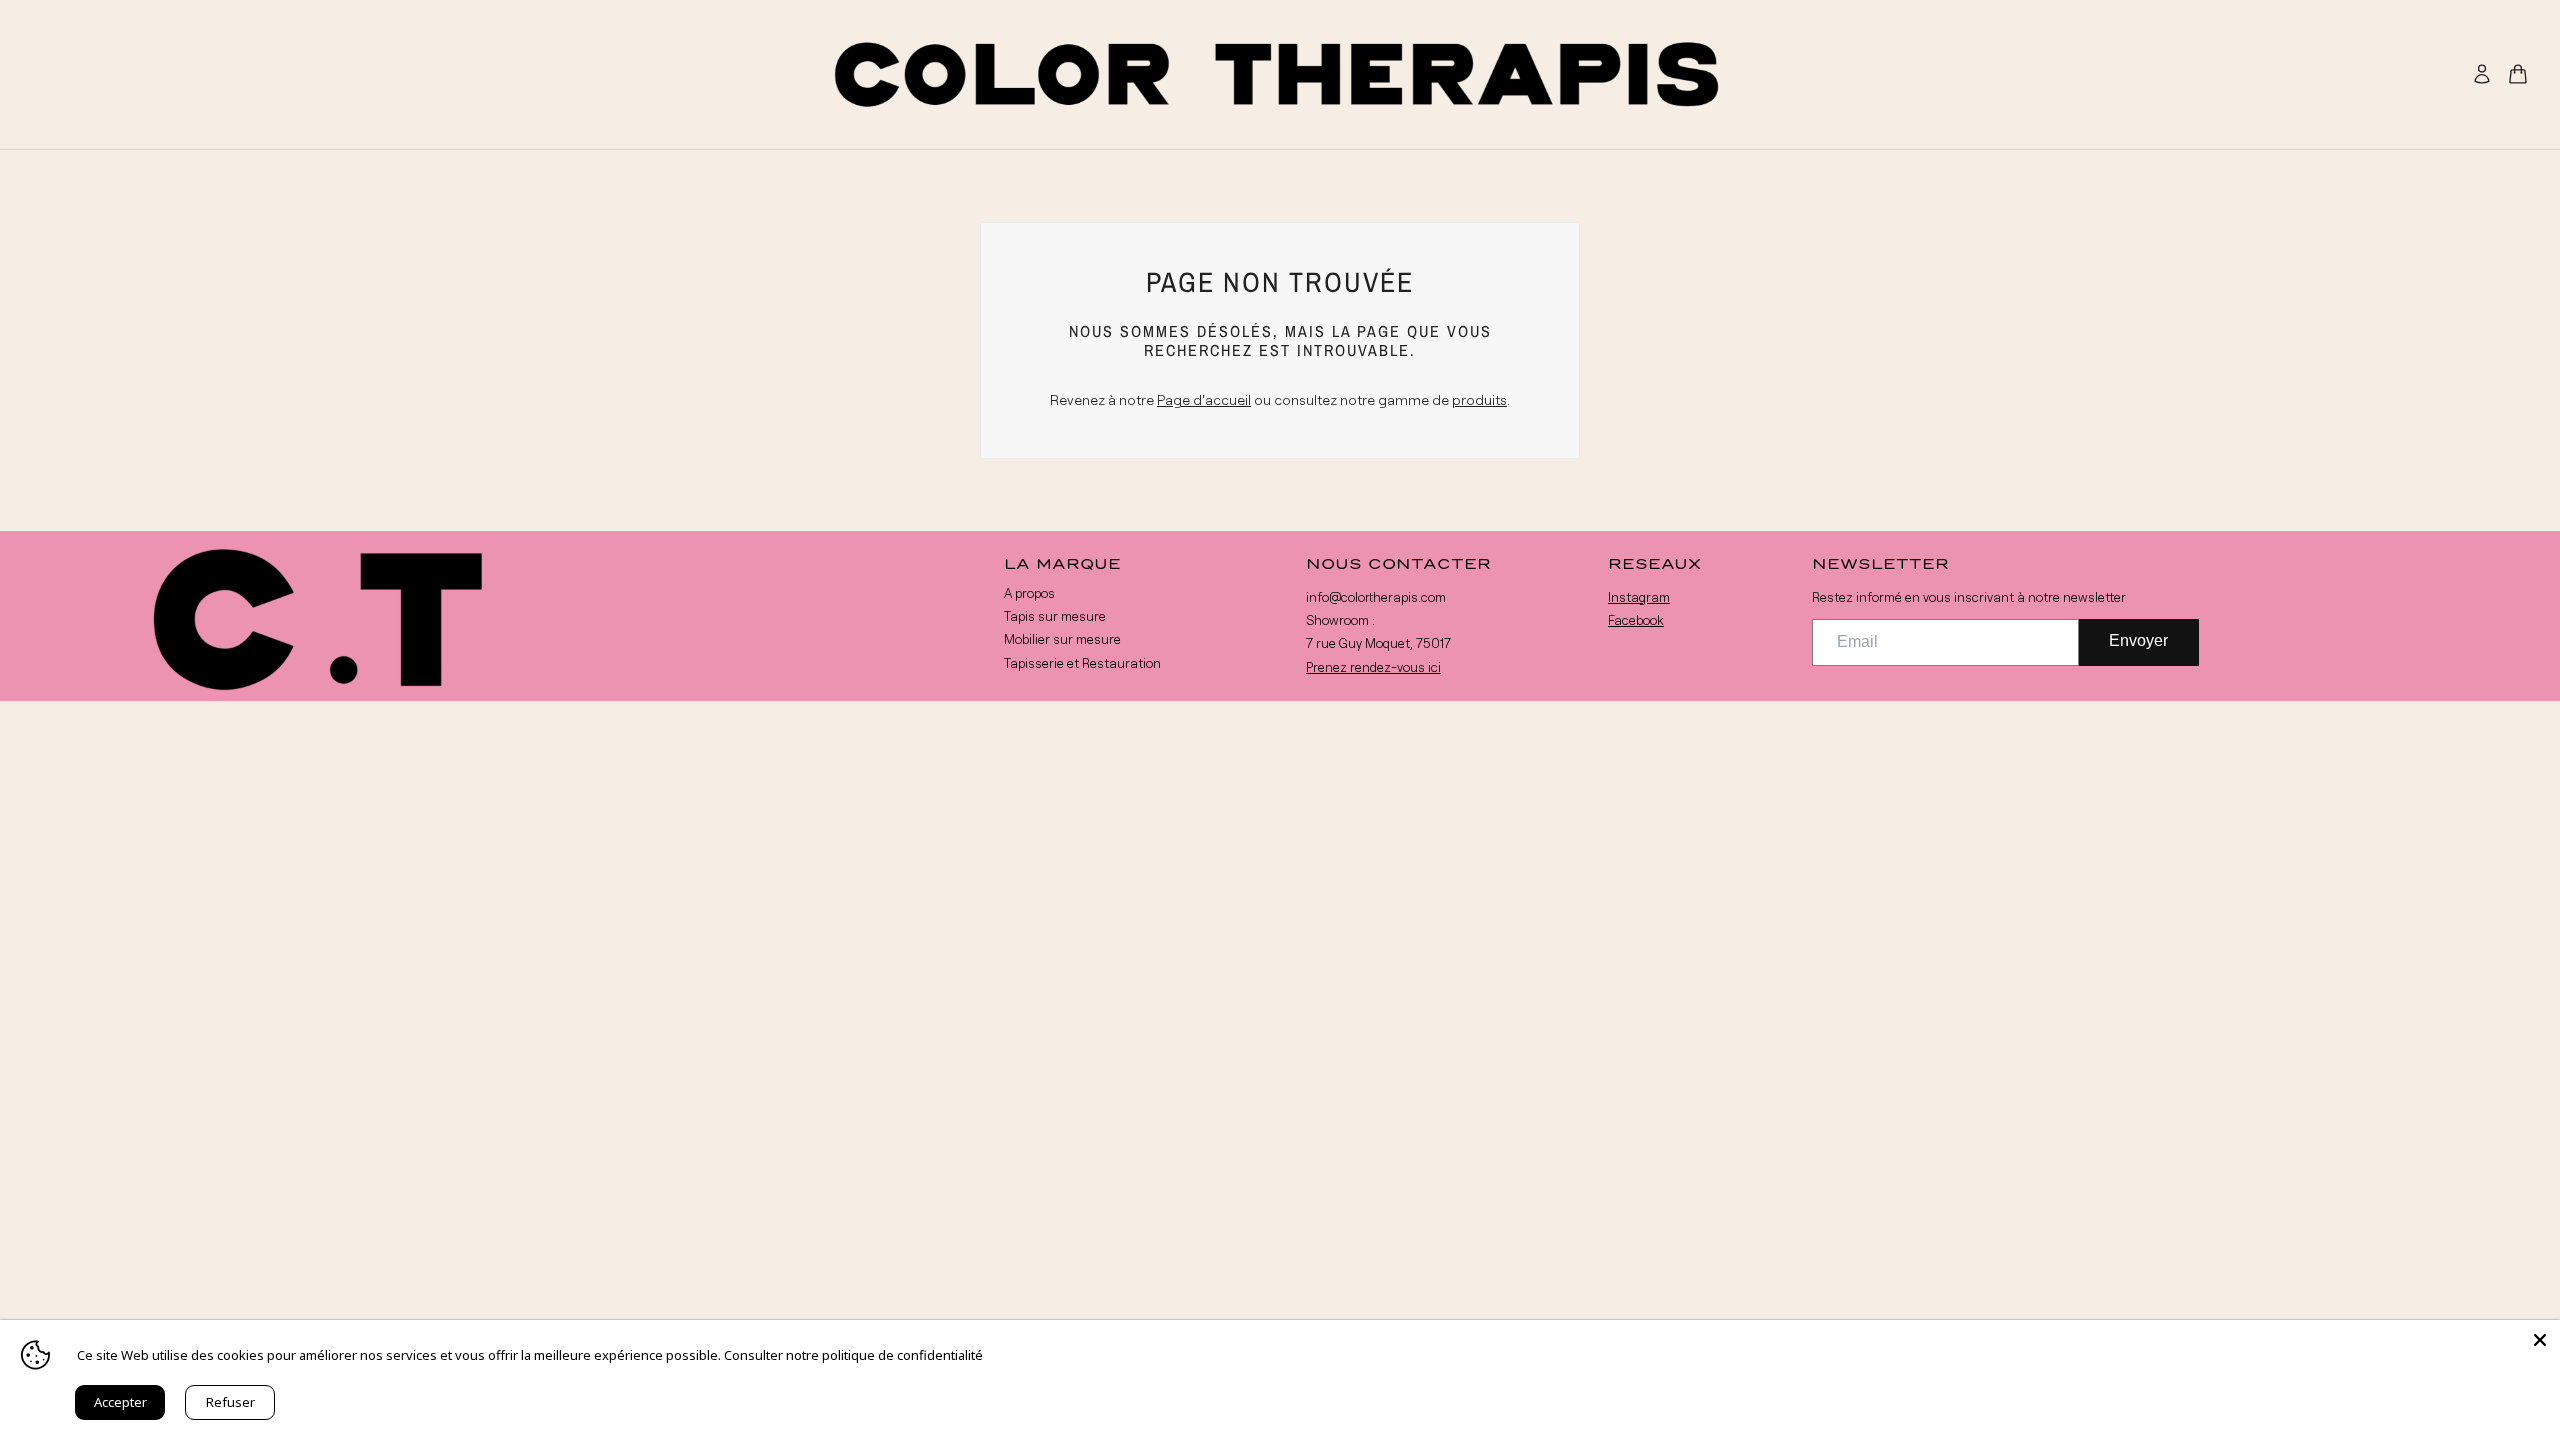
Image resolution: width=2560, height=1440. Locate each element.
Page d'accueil (1204, 399)
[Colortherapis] (1280, 74)
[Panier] (2518, 74)
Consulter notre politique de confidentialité (853, 1355)
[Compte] (2482, 74)
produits (1479, 399)
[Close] (2540, 1340)
